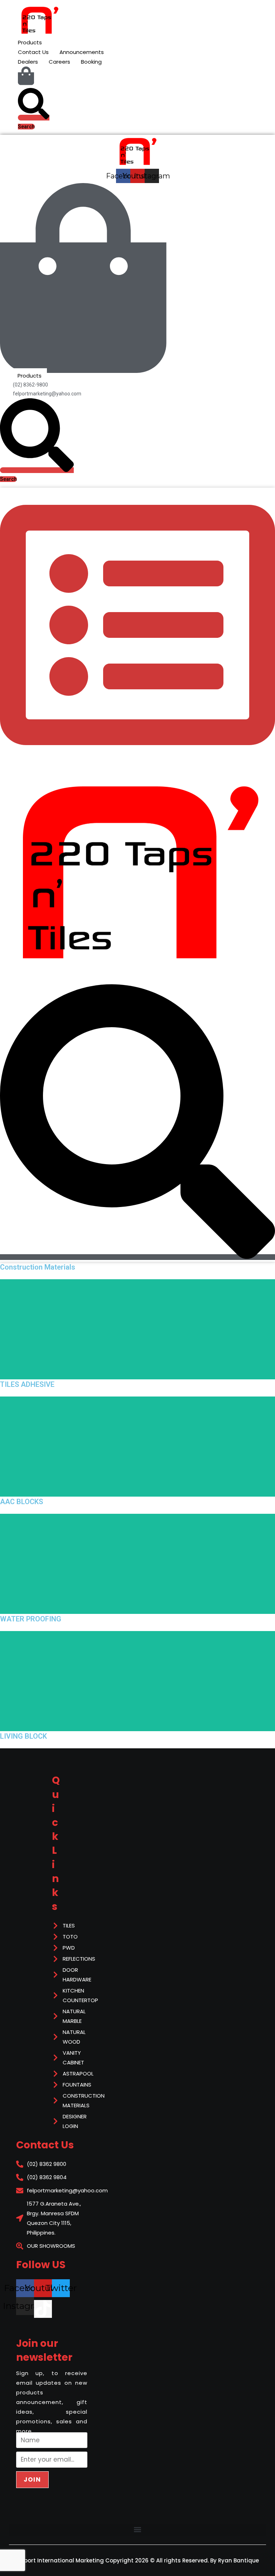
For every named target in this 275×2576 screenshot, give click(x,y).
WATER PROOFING (31, 1619)
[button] (137, 2530)
